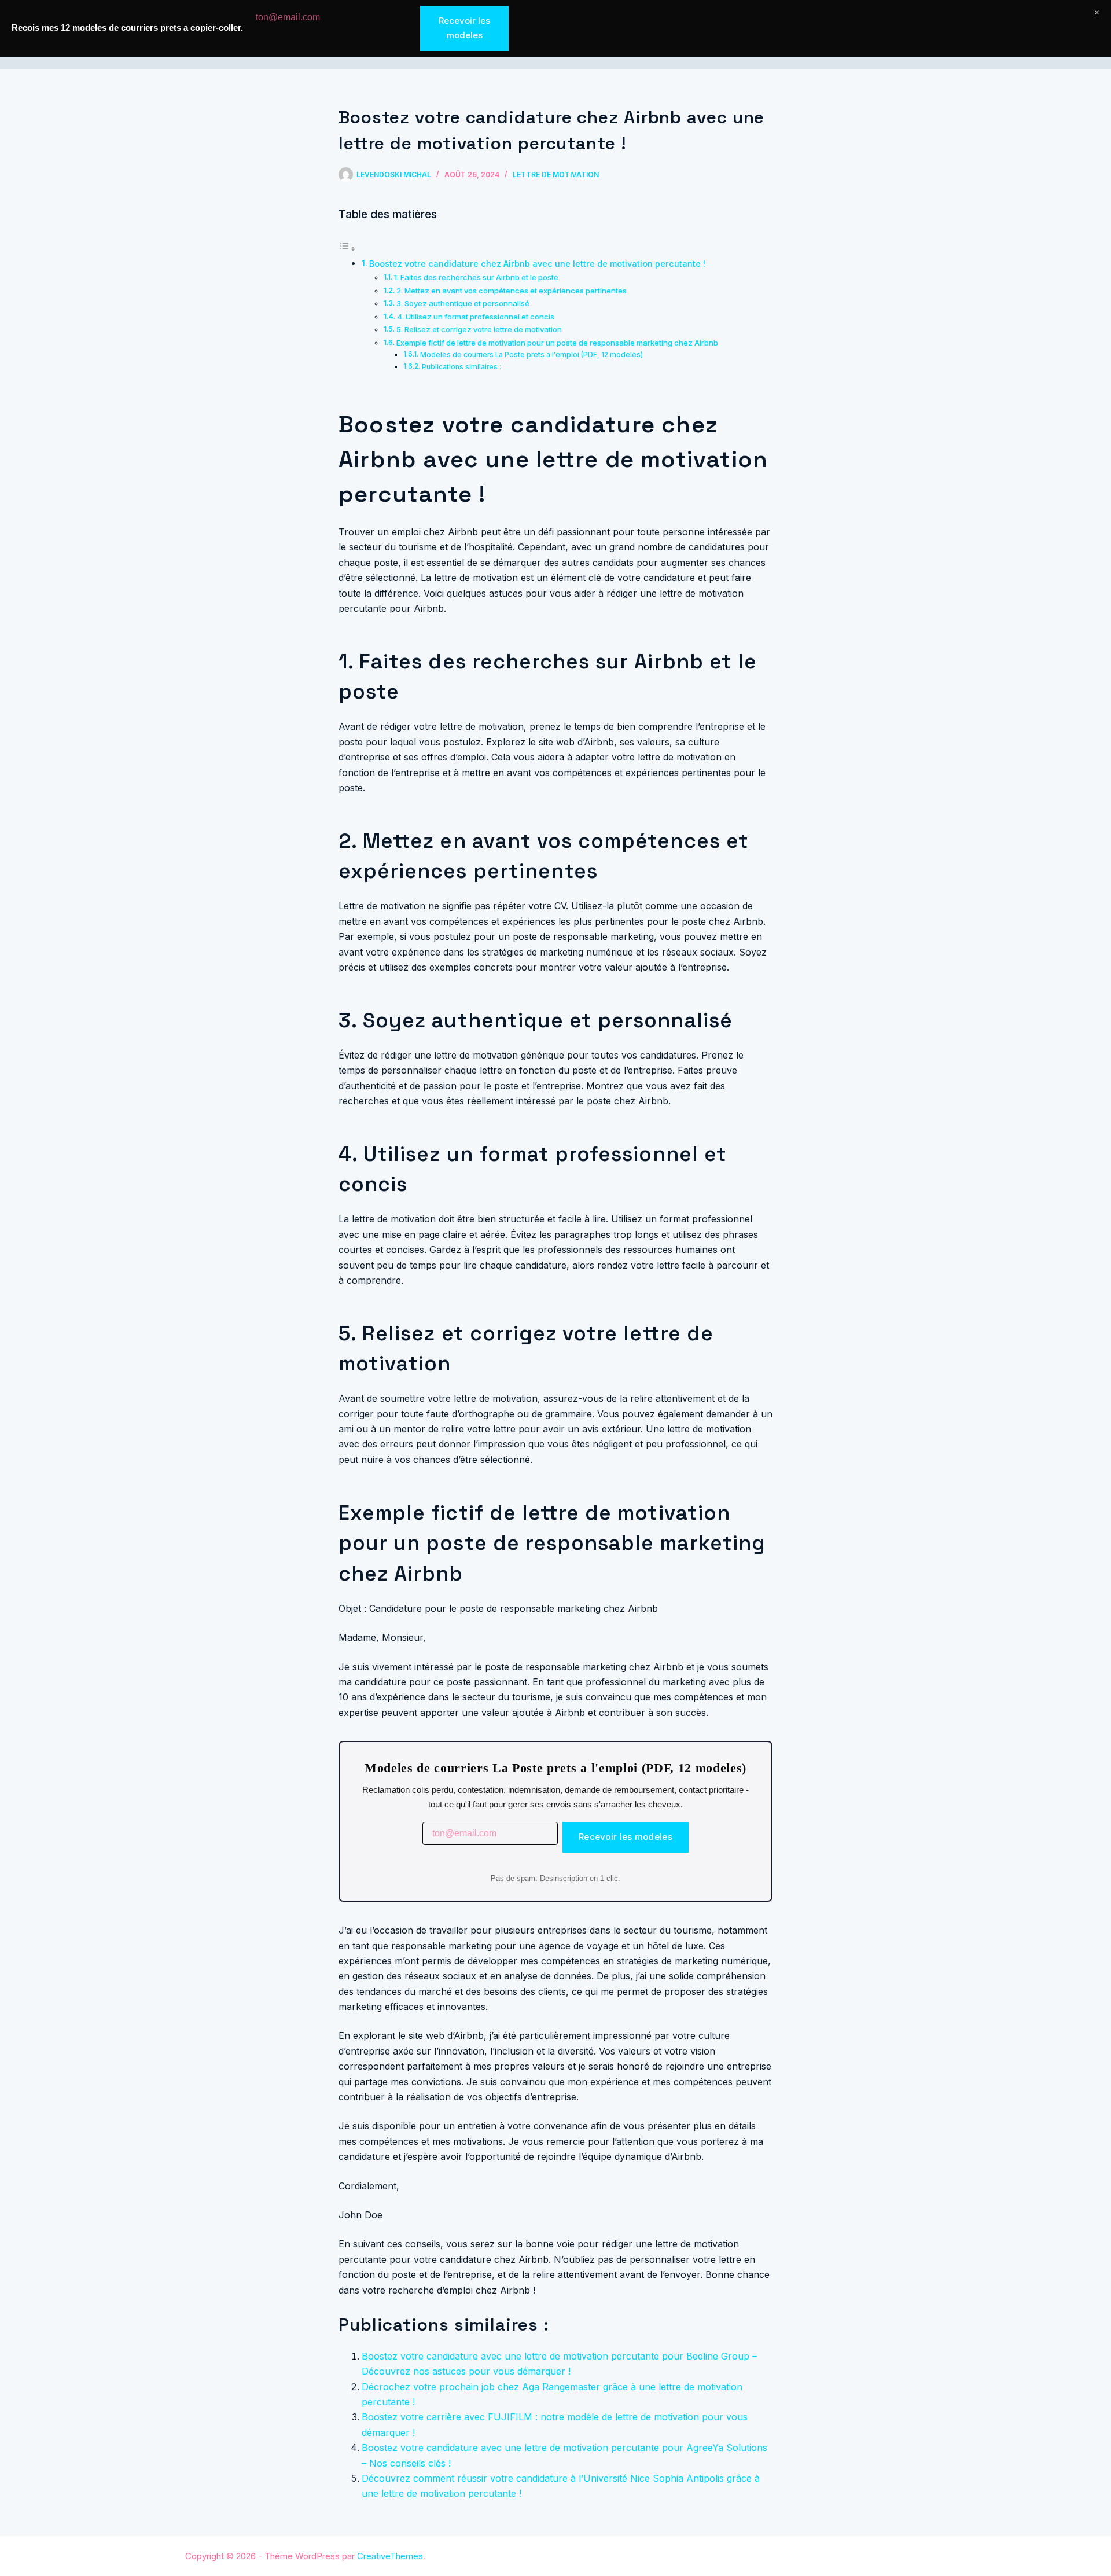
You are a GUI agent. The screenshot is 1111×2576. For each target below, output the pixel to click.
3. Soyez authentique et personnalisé (463, 303)
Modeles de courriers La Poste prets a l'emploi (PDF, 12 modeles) (531, 355)
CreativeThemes (390, 2556)
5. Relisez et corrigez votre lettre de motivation (479, 329)
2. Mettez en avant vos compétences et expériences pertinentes (512, 291)
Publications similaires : (461, 367)
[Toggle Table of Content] (347, 248)
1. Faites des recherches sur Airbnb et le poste (476, 277)
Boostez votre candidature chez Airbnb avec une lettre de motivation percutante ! (537, 264)
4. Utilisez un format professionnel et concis (476, 317)
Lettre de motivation (556, 174)
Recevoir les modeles (626, 1837)
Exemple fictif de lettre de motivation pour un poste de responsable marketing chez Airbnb (557, 343)
